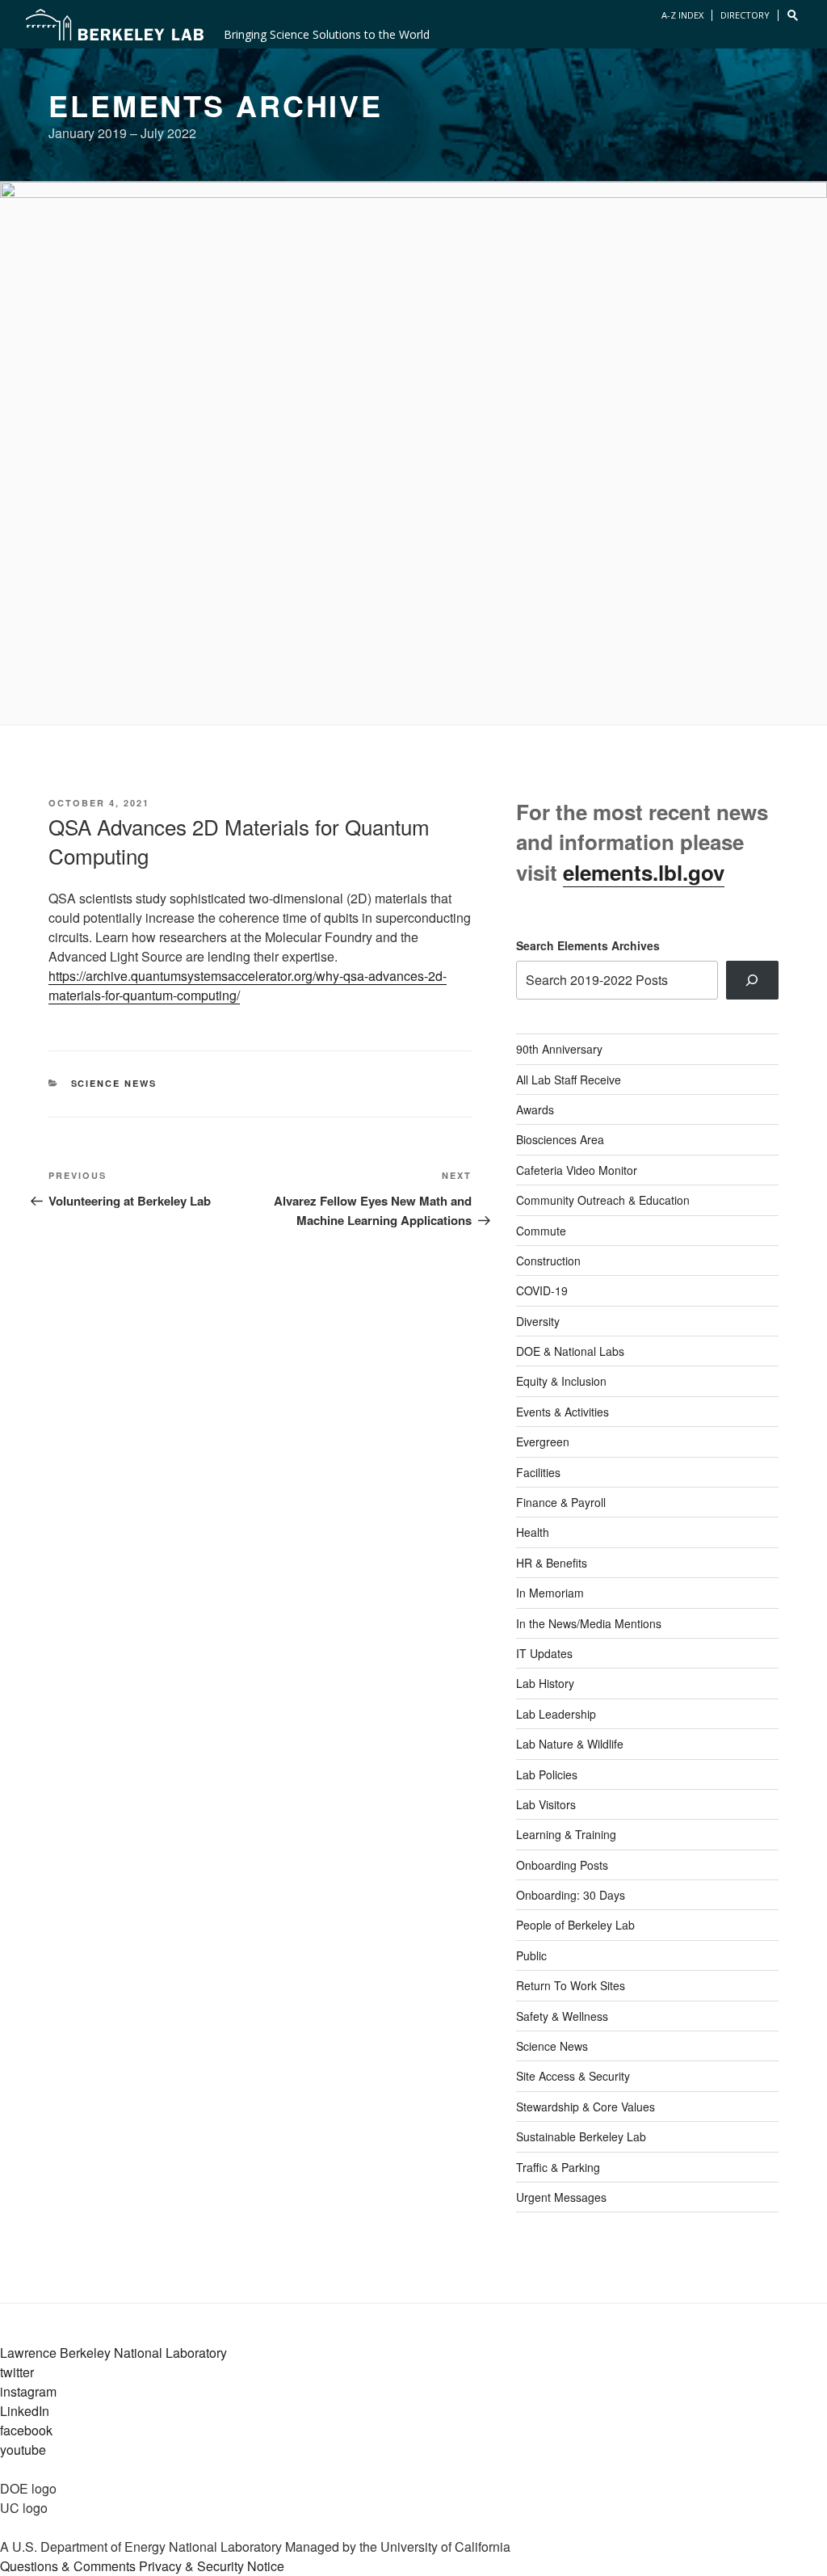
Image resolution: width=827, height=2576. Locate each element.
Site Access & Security (573, 2076)
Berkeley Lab (115, 24)
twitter (17, 2372)
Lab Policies (547, 1774)
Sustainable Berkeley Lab (581, 2136)
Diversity (538, 1321)
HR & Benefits (552, 1563)
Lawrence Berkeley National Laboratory (113, 2353)
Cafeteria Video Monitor (577, 1170)
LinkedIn (25, 2411)
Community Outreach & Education (603, 1200)
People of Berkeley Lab (575, 1925)
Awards (535, 1109)
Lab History (545, 1683)
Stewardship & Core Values (586, 2107)
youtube (23, 2450)
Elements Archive (216, 105)
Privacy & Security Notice (212, 2566)
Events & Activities (563, 1412)
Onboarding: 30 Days (571, 1895)
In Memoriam (550, 1593)
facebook (26, 2430)
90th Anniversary (559, 1049)
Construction (548, 1261)
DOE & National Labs (570, 1351)
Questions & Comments (68, 2566)
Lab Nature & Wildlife (570, 1744)
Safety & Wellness (562, 2016)
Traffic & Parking (558, 2167)
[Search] (752, 980)
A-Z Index (682, 15)
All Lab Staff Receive (569, 1080)
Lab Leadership (556, 1714)
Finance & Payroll (561, 1502)
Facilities (538, 1472)
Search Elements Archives (588, 945)
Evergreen (543, 1442)
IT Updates (544, 1653)
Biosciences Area (560, 1139)
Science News (114, 1083)
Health (533, 1532)
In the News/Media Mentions (589, 1623)
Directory (745, 15)
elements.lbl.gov (644, 872)
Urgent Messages (561, 2197)
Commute (541, 1231)
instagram (28, 2391)
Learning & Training (566, 1834)
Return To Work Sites (571, 1985)
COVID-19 (542, 1290)
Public (531, 1955)
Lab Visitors (546, 1804)
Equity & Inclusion (561, 1381)
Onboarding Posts (562, 1865)
